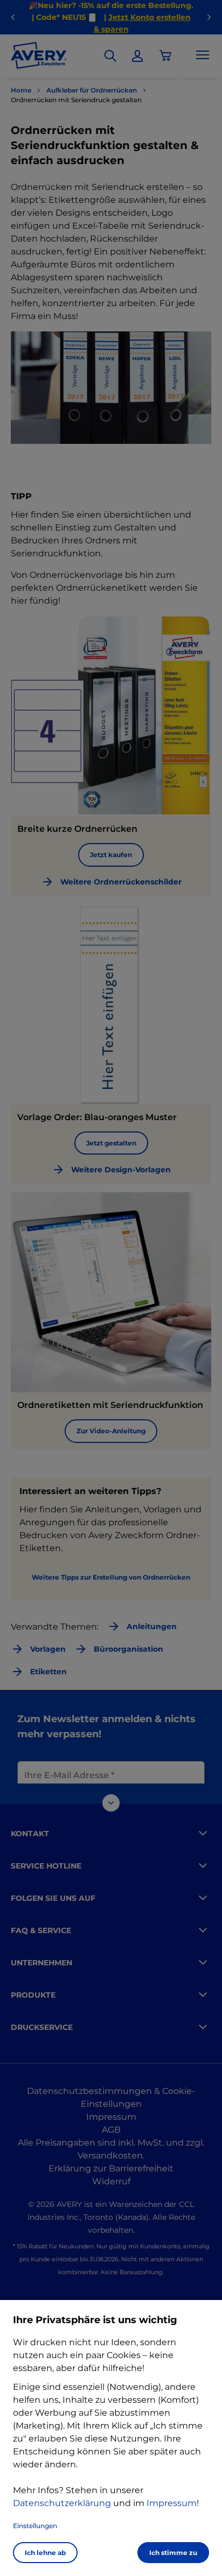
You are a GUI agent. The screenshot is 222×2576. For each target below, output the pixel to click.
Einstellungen (35, 2526)
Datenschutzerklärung (62, 2503)
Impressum (172, 2503)
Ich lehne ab (45, 2553)
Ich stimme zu (173, 2553)
